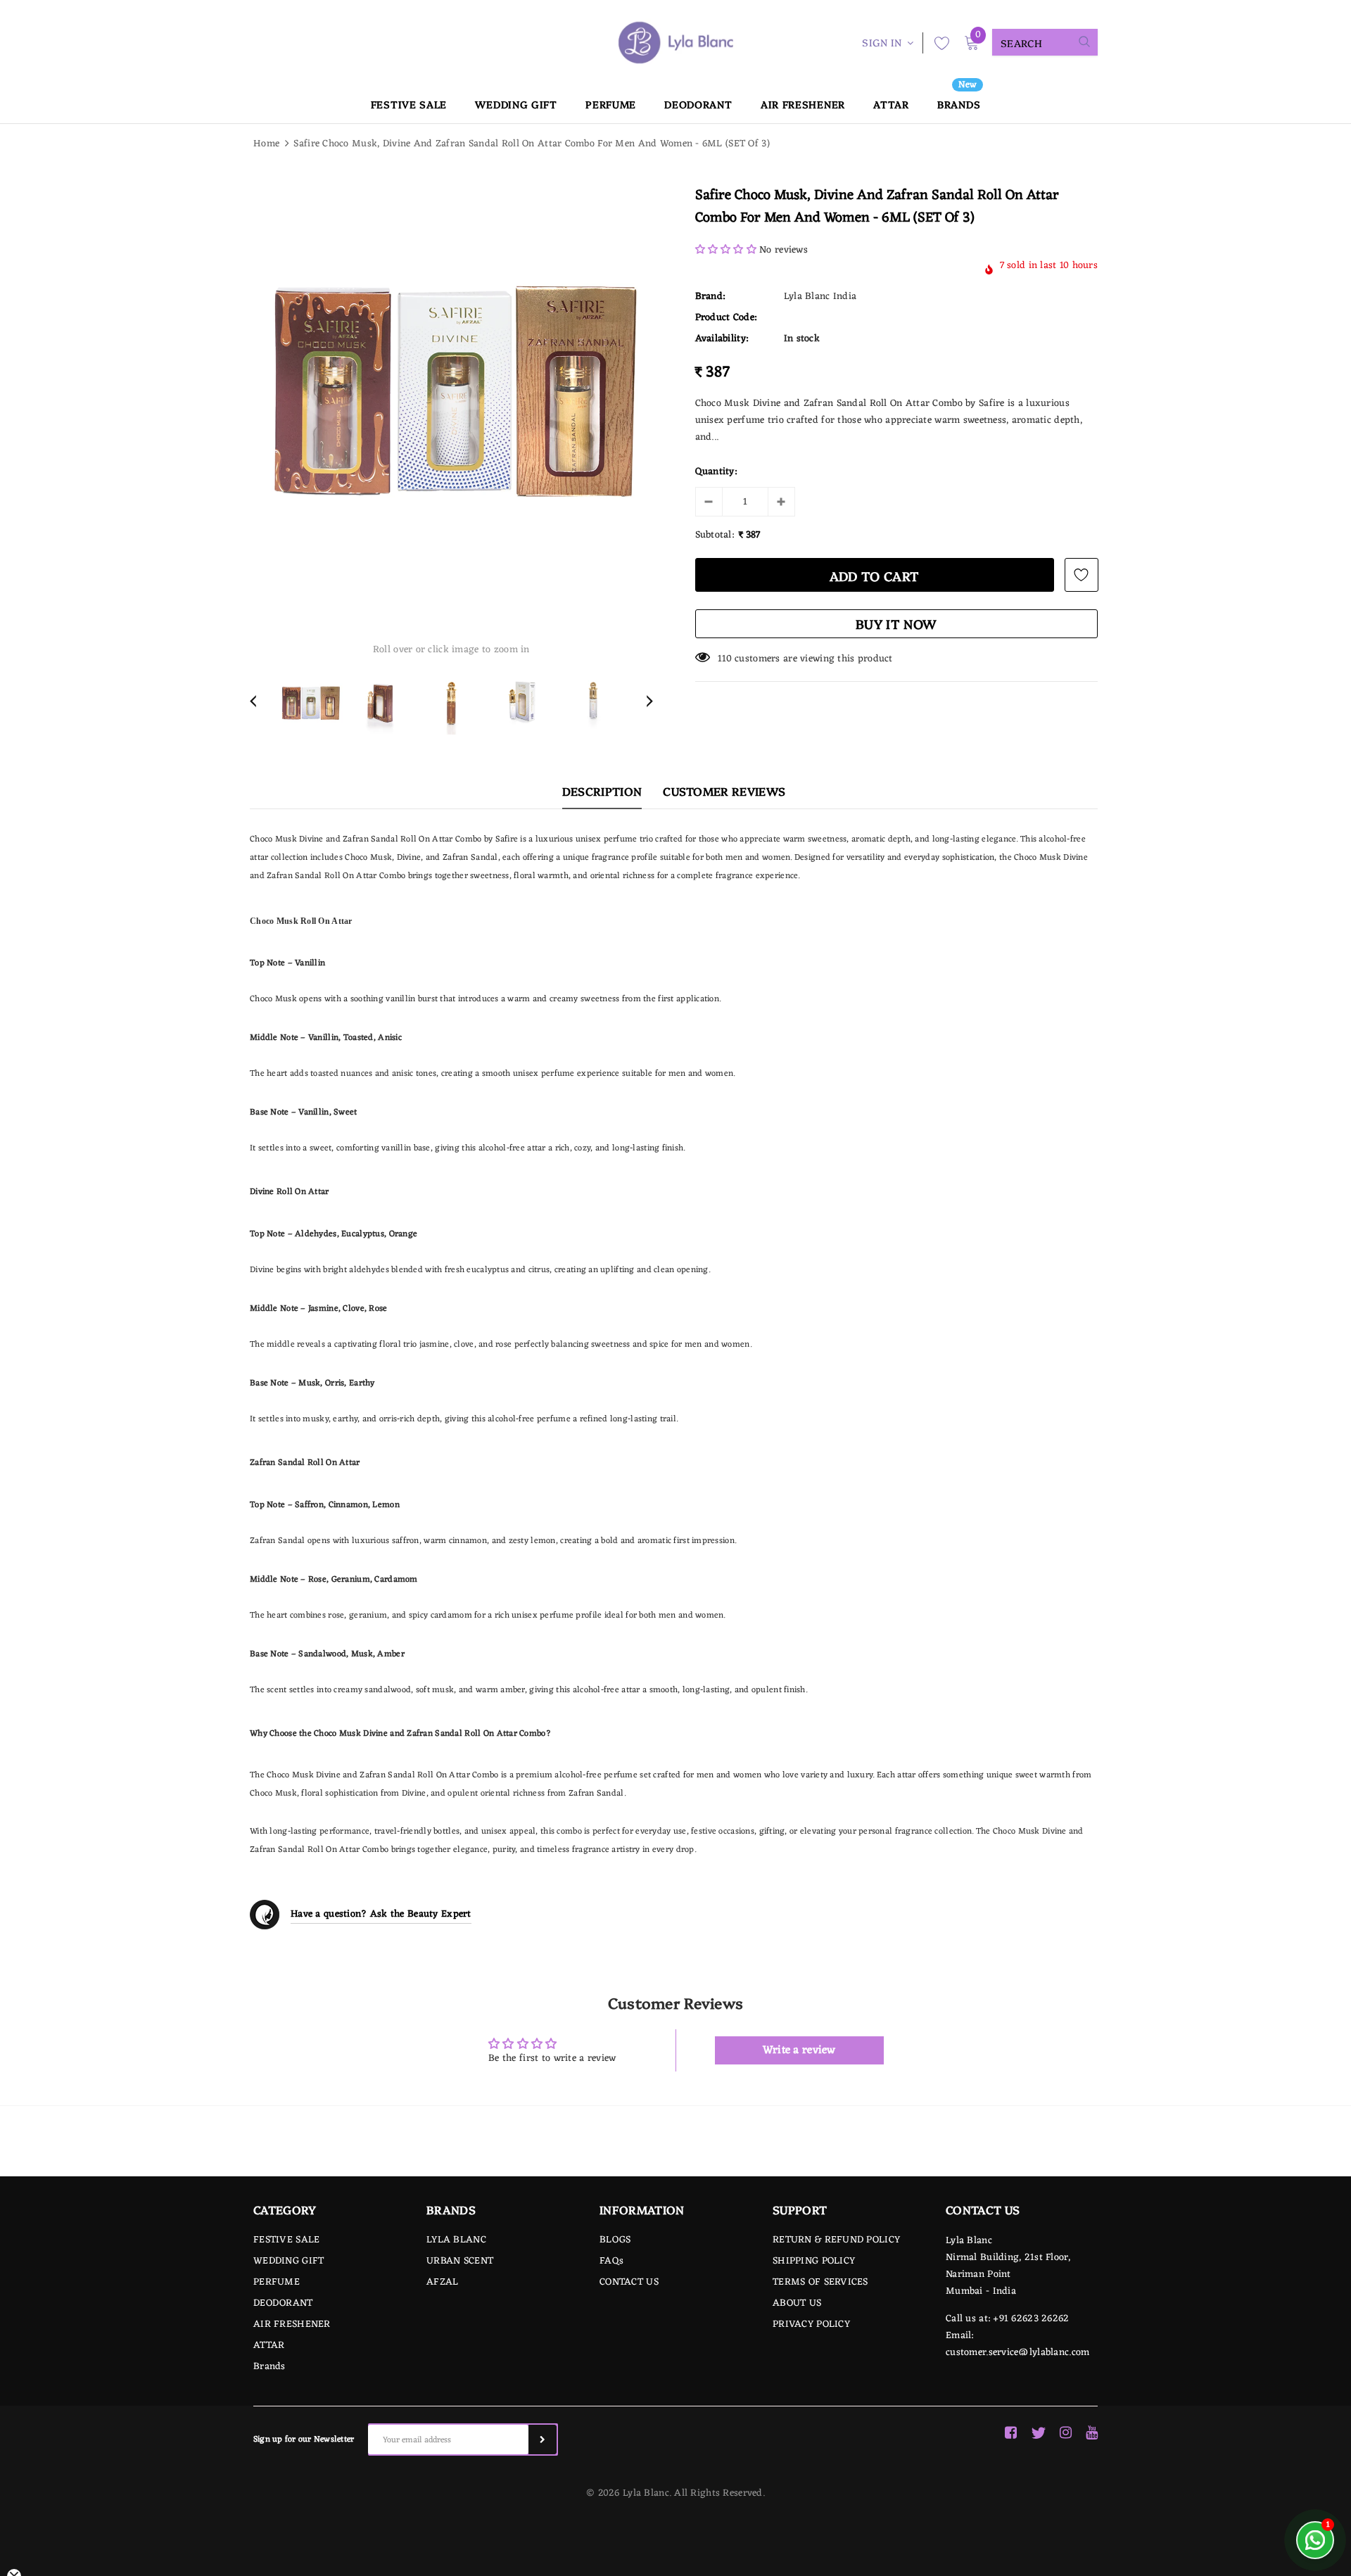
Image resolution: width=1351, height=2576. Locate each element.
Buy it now (896, 624)
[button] (726, 250)
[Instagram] (1066, 2433)
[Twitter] (1038, 2433)
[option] (451, 391)
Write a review (799, 2050)
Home (266, 144)
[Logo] (675, 43)
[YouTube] (1092, 2433)
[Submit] (543, 2439)
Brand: (710, 297)
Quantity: (716, 472)
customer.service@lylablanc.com (1017, 2353)
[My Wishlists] (938, 43)
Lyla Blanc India (820, 297)
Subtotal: (715, 535)
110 (725, 659)
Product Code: (726, 318)
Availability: (722, 339)
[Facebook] (1011, 2433)
